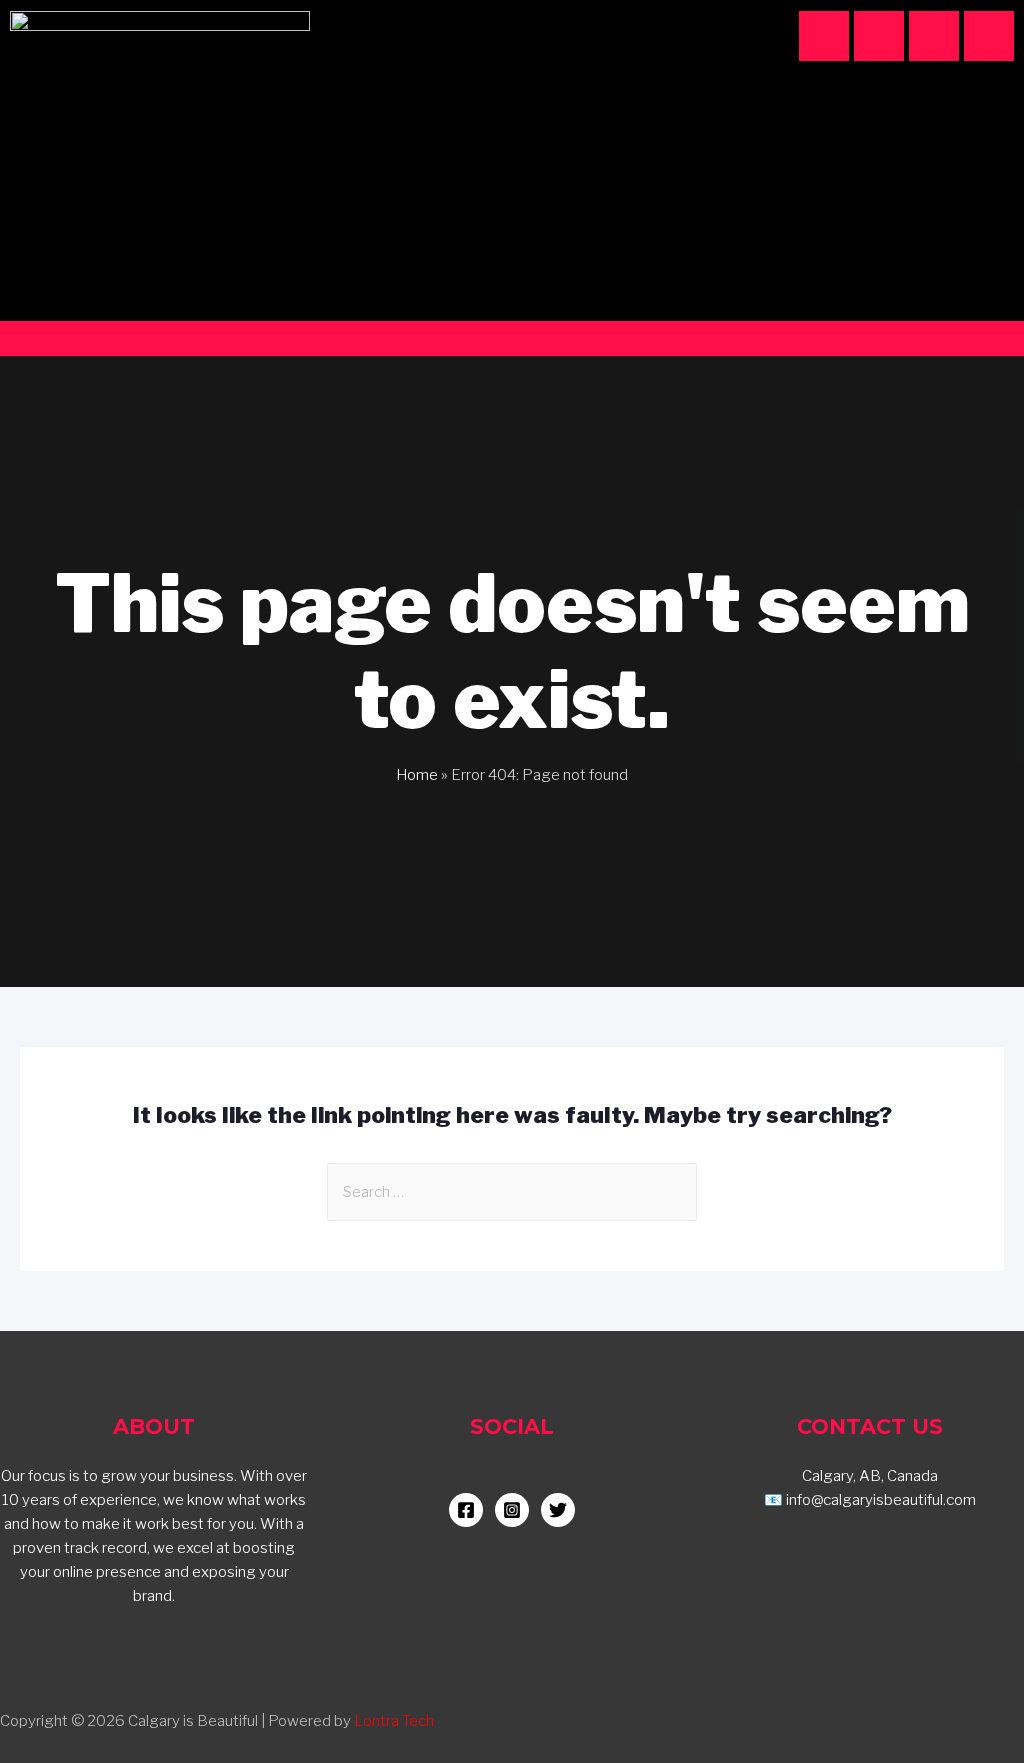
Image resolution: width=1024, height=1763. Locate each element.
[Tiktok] (934, 36)
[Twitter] (989, 36)
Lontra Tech (394, 1721)
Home (417, 775)
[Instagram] (824, 36)
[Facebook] (879, 36)
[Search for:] (512, 1192)
